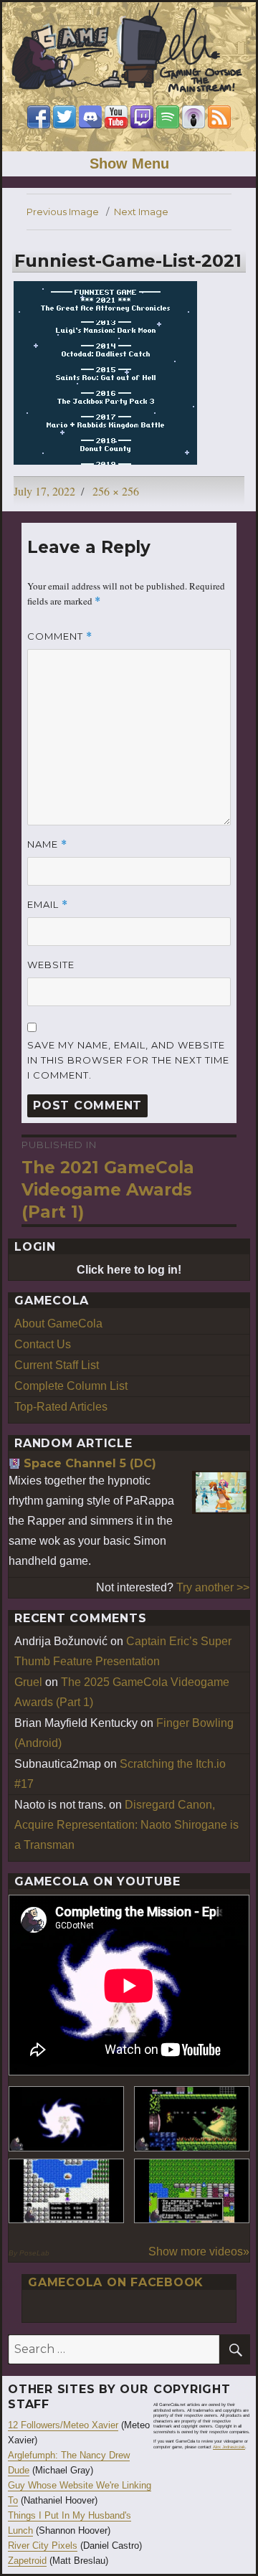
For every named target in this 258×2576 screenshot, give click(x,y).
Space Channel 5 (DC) (90, 1463)
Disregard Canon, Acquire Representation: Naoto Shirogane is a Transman (126, 1825)
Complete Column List (71, 1386)
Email (48, 905)
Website (51, 965)
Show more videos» (199, 2251)
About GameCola (58, 1323)
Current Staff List (57, 1365)
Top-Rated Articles (61, 1407)
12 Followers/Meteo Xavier (63, 2425)
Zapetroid (27, 2561)
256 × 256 (116, 491)
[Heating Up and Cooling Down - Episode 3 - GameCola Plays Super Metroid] (192, 2119)
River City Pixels (43, 2546)
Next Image (141, 212)
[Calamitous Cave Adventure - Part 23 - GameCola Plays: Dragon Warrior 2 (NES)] (66, 2191)
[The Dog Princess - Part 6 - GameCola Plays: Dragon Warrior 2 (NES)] (192, 2191)
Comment (60, 636)
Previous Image (63, 212)
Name (47, 844)
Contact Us (43, 1344)
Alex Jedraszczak (229, 2447)
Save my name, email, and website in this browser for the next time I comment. (128, 1060)
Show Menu (129, 164)
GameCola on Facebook (116, 2282)
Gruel (28, 1682)
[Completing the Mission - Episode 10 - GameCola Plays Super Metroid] (66, 2119)
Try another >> (213, 1587)
